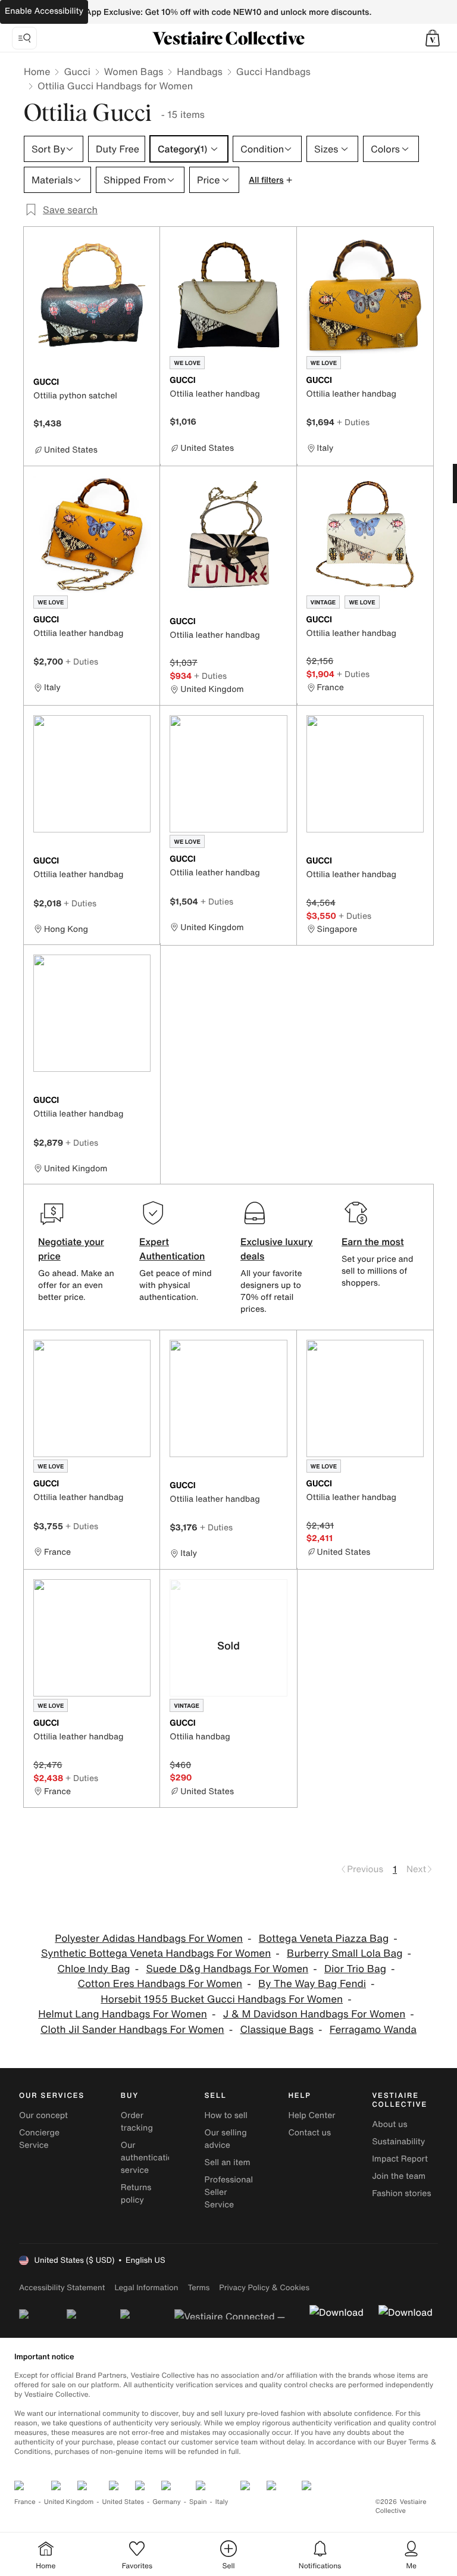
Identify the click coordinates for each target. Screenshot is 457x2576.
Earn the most (373, 1242)
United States (123, 2502)
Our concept (43, 2115)
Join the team (399, 2176)
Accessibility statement (62, 2287)
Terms (198, 2287)
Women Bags (134, 71)
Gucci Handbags (273, 71)
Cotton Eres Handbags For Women (160, 1984)
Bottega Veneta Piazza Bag (324, 1939)
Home (37, 71)
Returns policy (136, 2194)
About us (389, 2124)
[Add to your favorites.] (143, 383)
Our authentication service (149, 2158)
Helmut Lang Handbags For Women (123, 2014)
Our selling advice (226, 2139)
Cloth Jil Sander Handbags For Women (132, 2030)
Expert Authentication (172, 1249)
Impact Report (400, 2159)
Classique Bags (277, 2030)
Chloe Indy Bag (93, 1969)
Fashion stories (401, 2193)
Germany (167, 2502)
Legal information (146, 2287)
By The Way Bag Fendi (312, 1984)
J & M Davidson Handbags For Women (314, 2014)
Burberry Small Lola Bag (345, 1953)
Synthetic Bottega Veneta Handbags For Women (156, 1953)
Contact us (309, 2133)
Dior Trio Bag (355, 1969)
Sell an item (228, 2162)
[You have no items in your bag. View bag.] (433, 38)
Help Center (312, 2115)
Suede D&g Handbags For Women (227, 1969)
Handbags (199, 71)
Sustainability (398, 2142)
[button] (433, 38)
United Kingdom (69, 2502)
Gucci (77, 71)
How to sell (226, 2115)
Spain (198, 2502)
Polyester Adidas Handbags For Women (149, 1939)
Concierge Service (39, 2139)
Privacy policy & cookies (264, 2287)
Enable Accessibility (44, 11)
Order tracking (137, 2122)
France (25, 2502)
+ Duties (353, 422)
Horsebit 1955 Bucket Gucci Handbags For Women (222, 1999)
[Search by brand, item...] (24, 38)
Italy (222, 2502)
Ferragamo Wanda (373, 2030)
